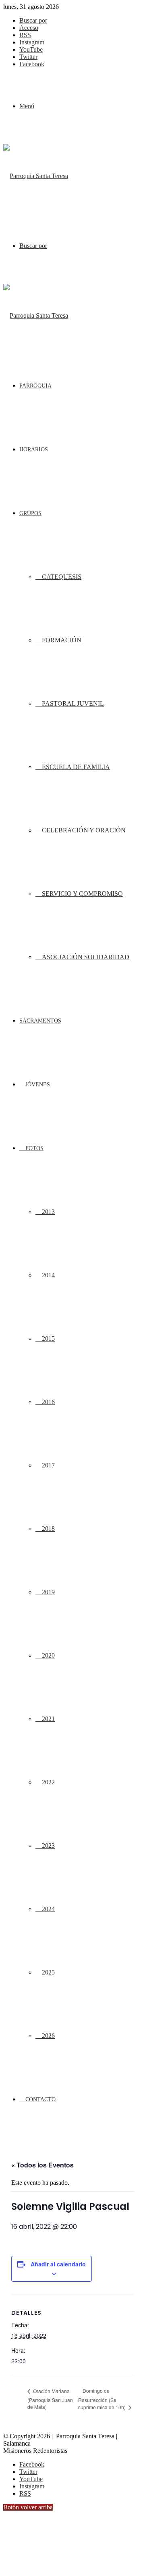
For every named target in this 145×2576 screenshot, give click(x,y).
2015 (48, 1338)
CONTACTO (40, 2099)
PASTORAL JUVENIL (72, 703)
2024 (48, 1909)
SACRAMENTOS (40, 1021)
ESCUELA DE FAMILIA (75, 767)
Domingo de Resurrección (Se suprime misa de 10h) (103, 2399)
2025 (48, 1972)
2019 (48, 1592)
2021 (48, 1719)
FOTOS (34, 1148)
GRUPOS (30, 513)
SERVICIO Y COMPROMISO (82, 894)
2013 (48, 1212)
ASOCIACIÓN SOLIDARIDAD (85, 957)
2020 (48, 1655)
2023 (48, 1846)
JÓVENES (37, 1085)
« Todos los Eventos (42, 2165)
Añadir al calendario (58, 2264)
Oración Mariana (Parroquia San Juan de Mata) (50, 2399)
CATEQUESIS (61, 577)
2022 (48, 1782)
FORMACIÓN (61, 640)
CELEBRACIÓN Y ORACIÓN (83, 830)
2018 (48, 1529)
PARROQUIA (35, 386)
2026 (48, 2036)
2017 (48, 1465)
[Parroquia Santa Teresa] (36, 176)
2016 (48, 1402)
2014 (48, 1275)
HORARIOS (34, 450)
